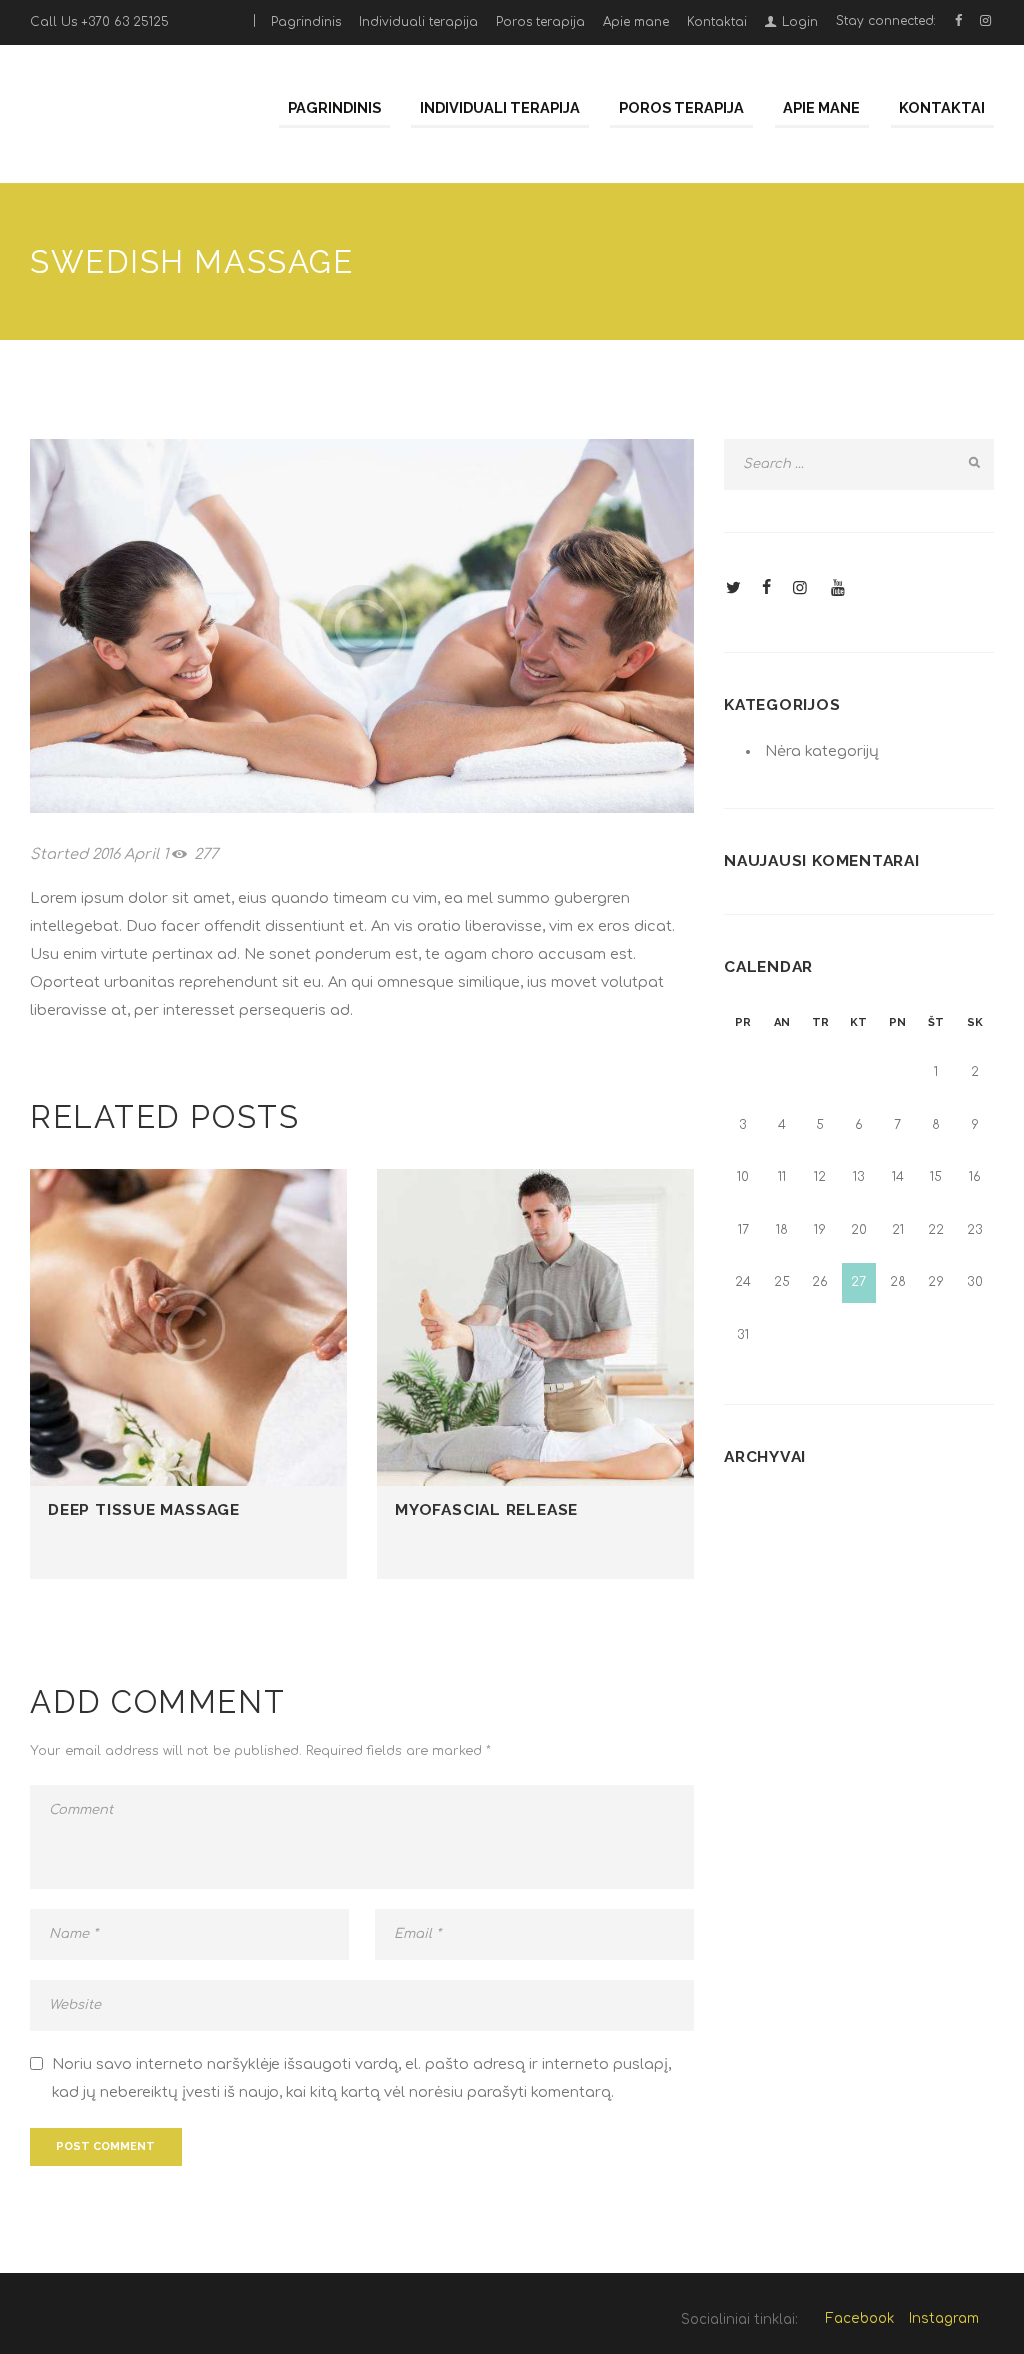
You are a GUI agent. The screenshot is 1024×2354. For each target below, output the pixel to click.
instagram (944, 2318)
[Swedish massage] (362, 626)
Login (800, 22)
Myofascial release (486, 1509)
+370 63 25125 (125, 22)
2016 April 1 (130, 854)
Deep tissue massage (144, 1509)
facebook (859, 2318)
